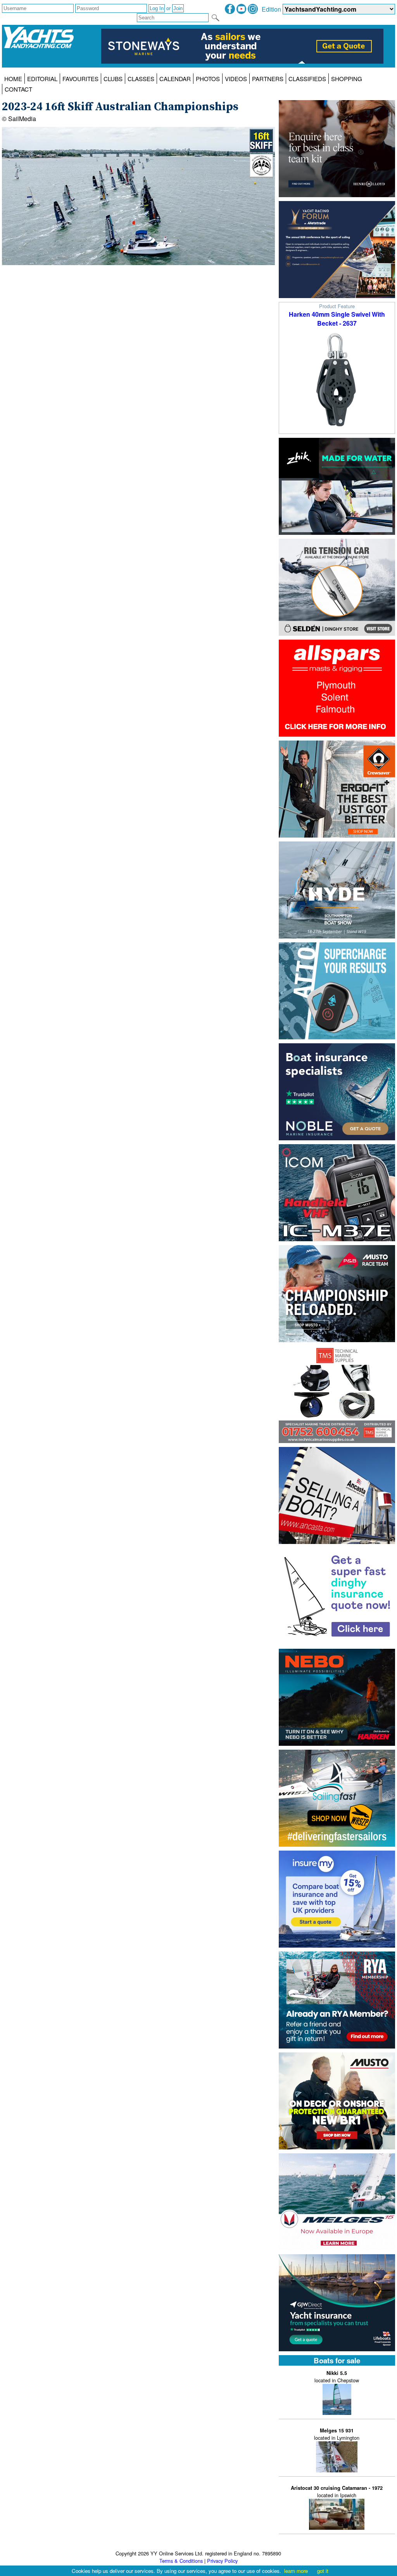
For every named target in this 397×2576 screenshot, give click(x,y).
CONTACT (18, 89)
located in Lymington (337, 2434)
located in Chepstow (337, 2377)
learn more (296, 2571)
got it (323, 2571)
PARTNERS (268, 79)
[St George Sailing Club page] (261, 175)
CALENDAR (175, 79)
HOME (13, 79)
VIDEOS (236, 79)
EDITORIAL (42, 79)
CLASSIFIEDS (307, 79)
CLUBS (113, 79)
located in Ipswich (337, 2492)
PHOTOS (208, 79)
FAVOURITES (80, 79)
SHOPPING (347, 79)
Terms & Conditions (181, 2561)
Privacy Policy (222, 2561)
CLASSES (141, 79)
